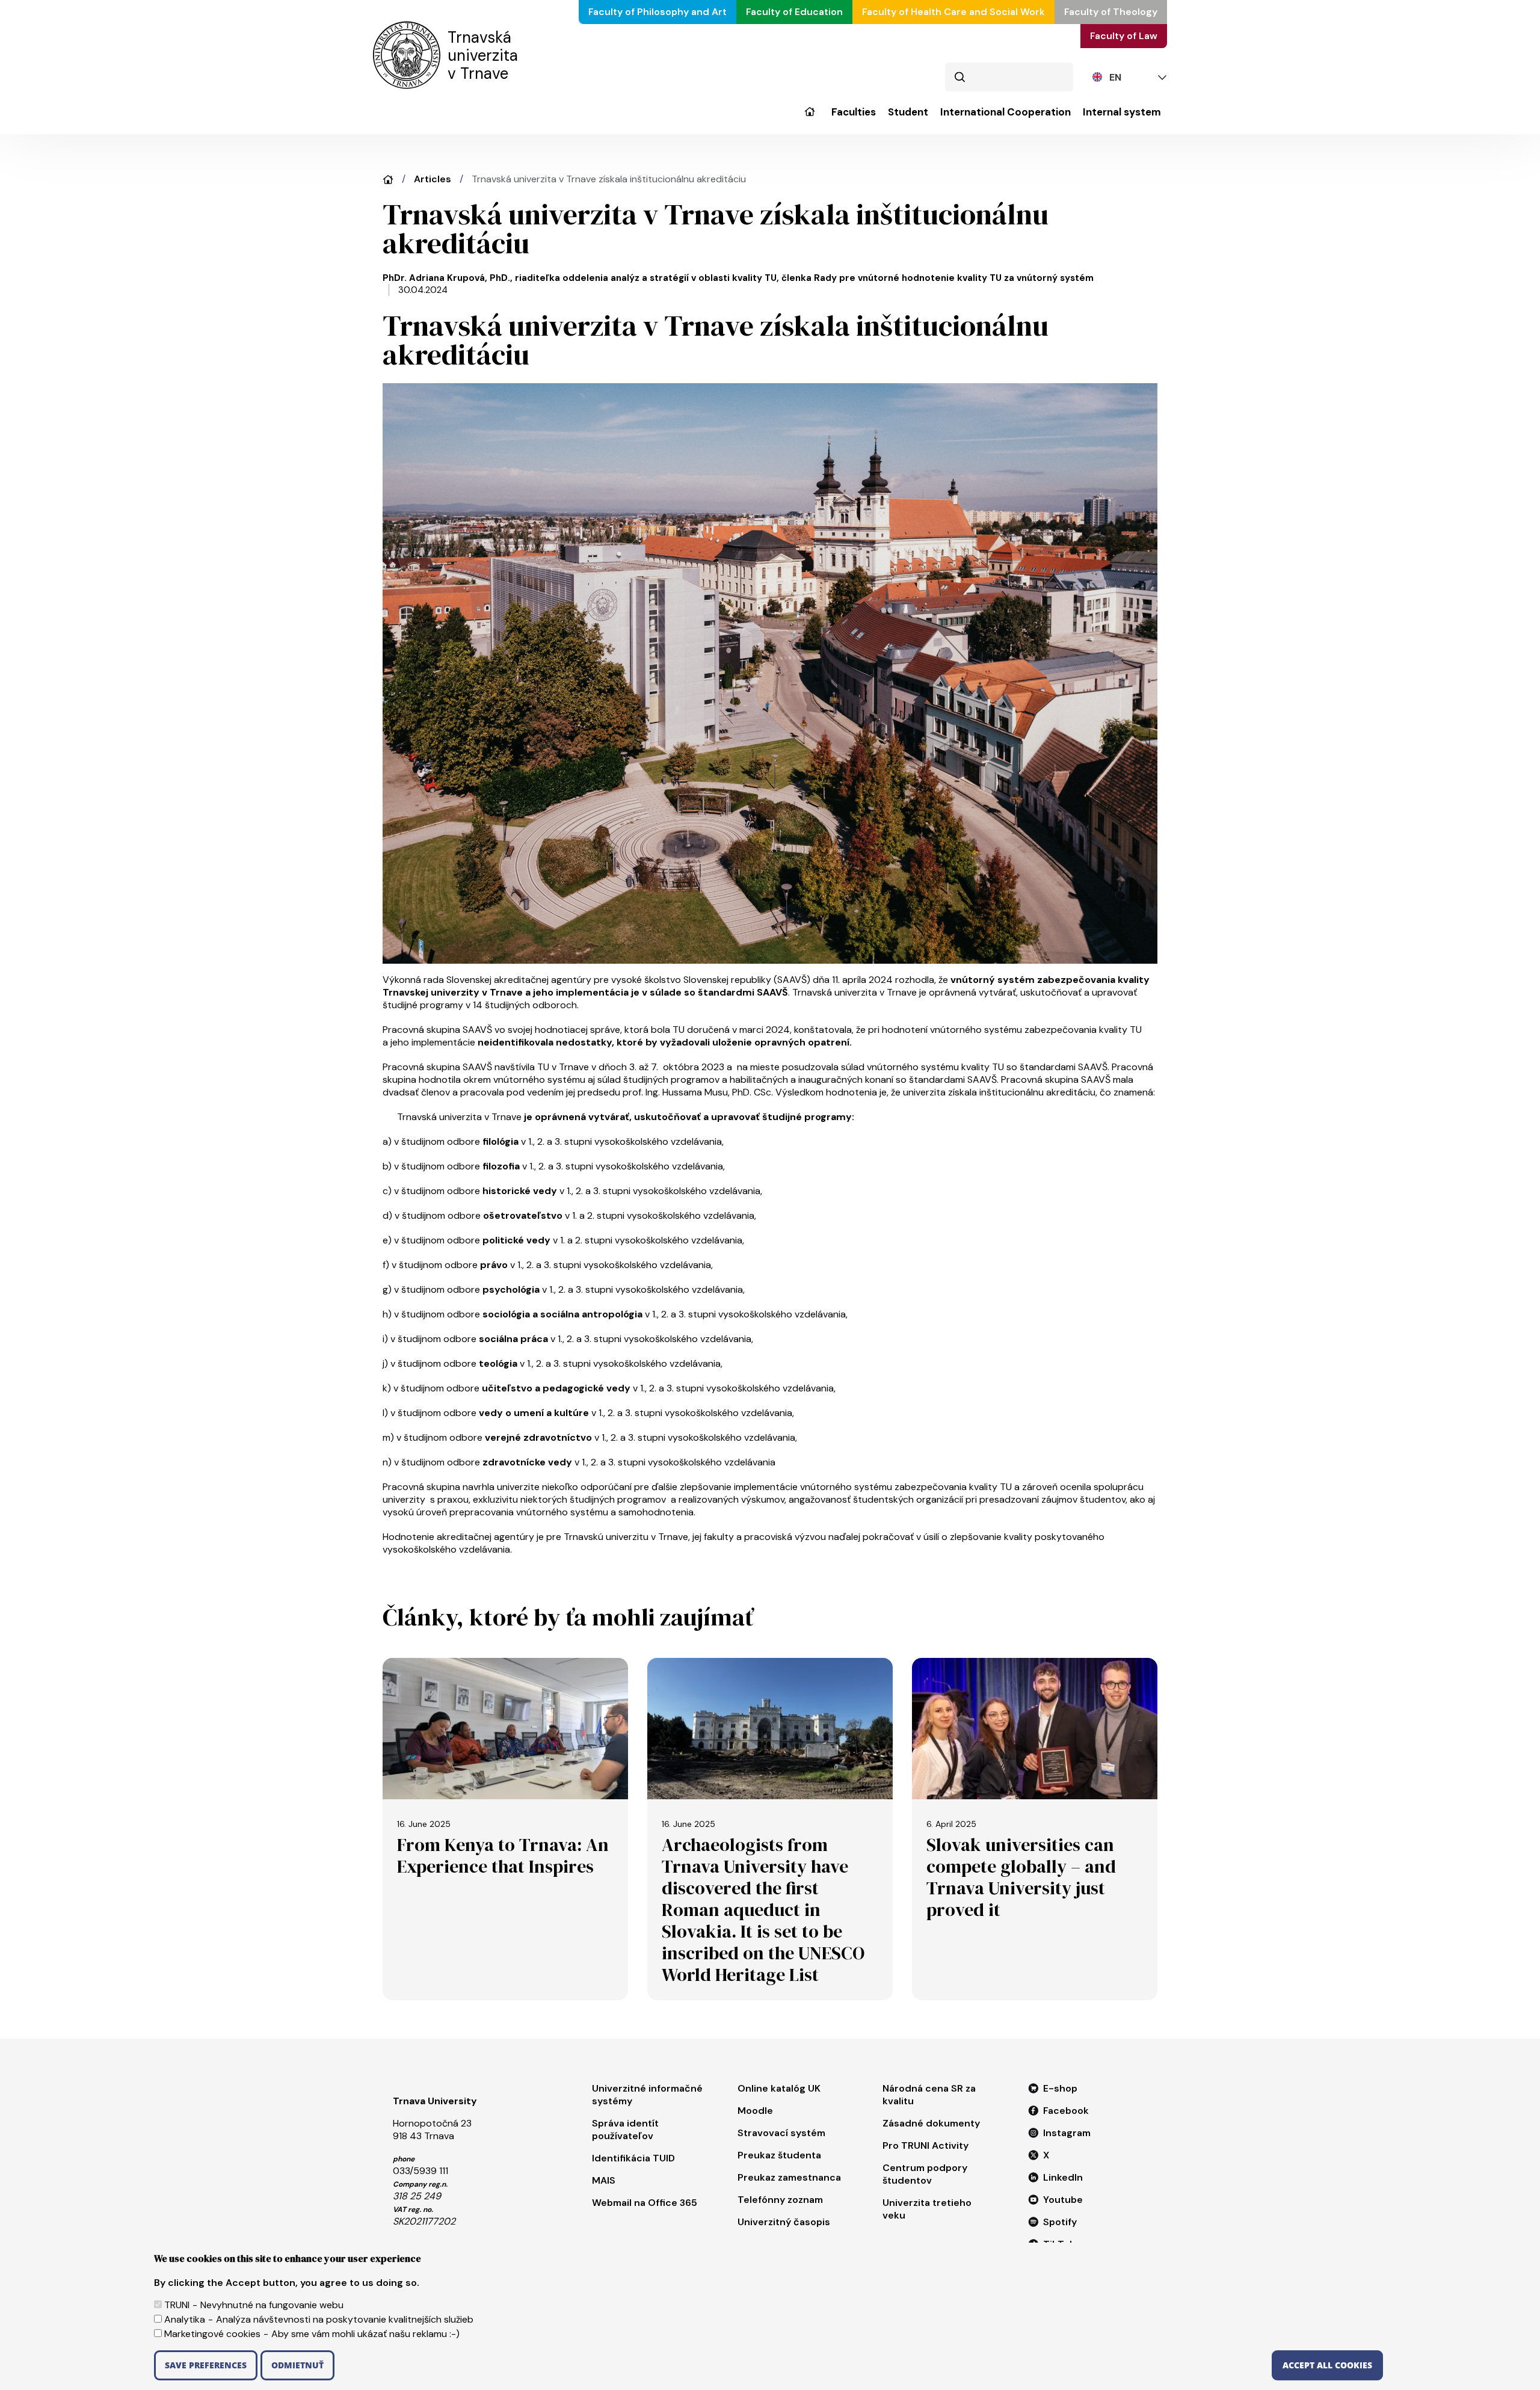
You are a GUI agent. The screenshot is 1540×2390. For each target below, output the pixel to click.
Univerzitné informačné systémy (647, 2095)
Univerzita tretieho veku (927, 2209)
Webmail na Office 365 (645, 2203)
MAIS (604, 2180)
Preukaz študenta (779, 2155)
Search (959, 77)
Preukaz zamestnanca (789, 2177)
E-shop (1060, 2088)
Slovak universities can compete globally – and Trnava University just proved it (1021, 1877)
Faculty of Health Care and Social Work (953, 12)
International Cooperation (1006, 112)
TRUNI (177, 2305)
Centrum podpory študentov (925, 2174)
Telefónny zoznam (780, 2200)
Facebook (1066, 2111)
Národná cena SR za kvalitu (929, 2095)
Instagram (1067, 2133)
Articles (433, 179)
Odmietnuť (297, 2365)
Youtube (1063, 2200)
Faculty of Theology (1111, 12)
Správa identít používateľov (625, 2130)
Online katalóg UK (779, 2088)
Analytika (185, 2319)
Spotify (1060, 2222)
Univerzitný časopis (784, 2222)
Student (908, 112)
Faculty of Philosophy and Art (658, 12)
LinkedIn (1063, 2177)
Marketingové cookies (212, 2334)
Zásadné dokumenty (931, 2123)
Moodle (755, 2111)
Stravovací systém (781, 2133)
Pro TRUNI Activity (926, 2145)
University (809, 120)
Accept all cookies (1327, 2365)
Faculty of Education (794, 12)
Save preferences (206, 2365)
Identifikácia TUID (633, 2158)
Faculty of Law (1124, 36)
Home (388, 180)
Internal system (1122, 112)
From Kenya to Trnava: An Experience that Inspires (503, 1856)
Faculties (854, 112)
